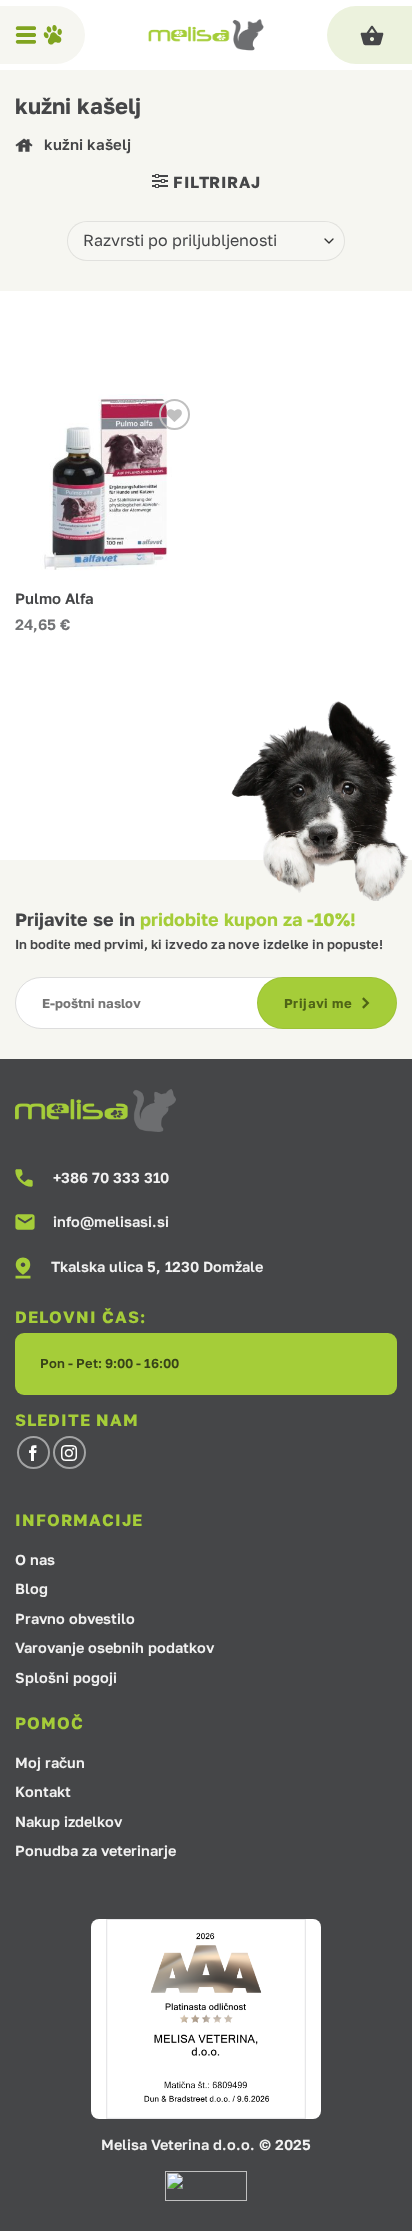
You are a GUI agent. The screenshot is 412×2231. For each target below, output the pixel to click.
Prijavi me (318, 1003)
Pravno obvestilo (75, 1619)
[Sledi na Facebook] (33, 1452)
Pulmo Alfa (54, 598)
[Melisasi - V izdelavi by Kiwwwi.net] (206, 35)
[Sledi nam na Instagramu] (69, 1452)
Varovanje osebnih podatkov (114, 1648)
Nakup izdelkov (68, 1822)
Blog (31, 1589)
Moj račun (50, 1763)
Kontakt (43, 1792)
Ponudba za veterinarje (95, 1851)
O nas (35, 1560)
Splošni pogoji (66, 1678)
